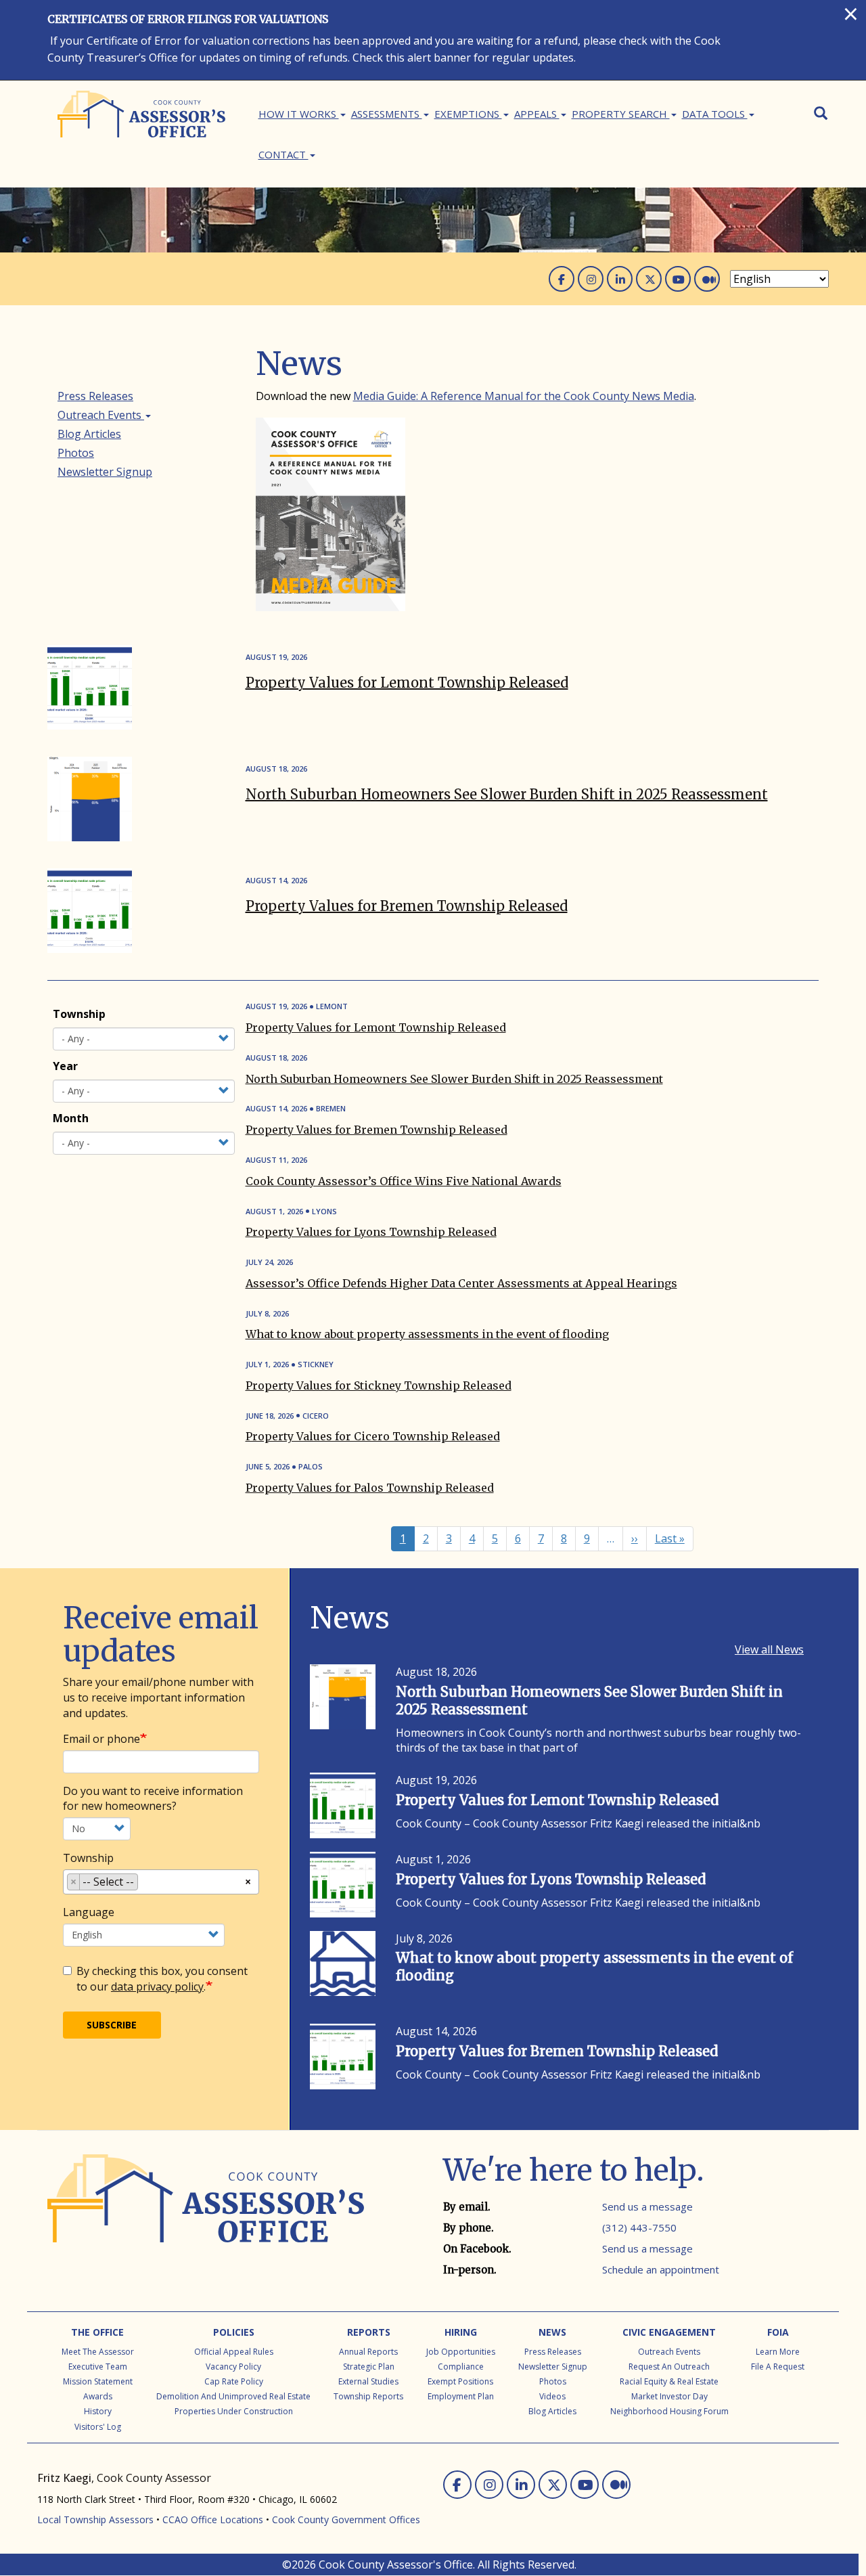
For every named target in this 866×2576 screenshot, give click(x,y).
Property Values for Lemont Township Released (407, 683)
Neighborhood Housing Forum (669, 2411)
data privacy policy (157, 1986)
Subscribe (112, 2025)
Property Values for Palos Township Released (370, 1488)
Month (71, 1118)
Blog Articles (89, 434)
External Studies (368, 2381)
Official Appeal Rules (234, 2352)
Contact (283, 154)
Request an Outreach (669, 2367)
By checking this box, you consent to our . (162, 1979)
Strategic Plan (369, 2367)
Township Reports (368, 2396)
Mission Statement (98, 2381)
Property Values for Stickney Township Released (379, 1385)
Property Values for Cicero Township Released (373, 1436)
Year (65, 1066)
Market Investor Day (669, 2396)
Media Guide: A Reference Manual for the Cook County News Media (524, 396)
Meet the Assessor (98, 2352)
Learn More (778, 2352)
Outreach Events (101, 415)
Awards (98, 2396)
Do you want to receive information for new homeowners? (153, 1799)
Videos (552, 2396)
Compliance (461, 2367)
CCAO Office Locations (213, 2519)
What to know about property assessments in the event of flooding (427, 1334)
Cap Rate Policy (234, 2381)
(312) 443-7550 (639, 2227)
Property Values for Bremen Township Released (407, 906)
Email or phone (101, 1739)
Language (89, 1912)
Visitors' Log (98, 2427)
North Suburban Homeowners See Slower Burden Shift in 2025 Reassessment (507, 794)
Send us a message (647, 2206)
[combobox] (161, 1882)
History (98, 2411)
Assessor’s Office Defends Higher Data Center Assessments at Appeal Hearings (461, 1283)
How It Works (299, 114)
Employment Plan (461, 2396)
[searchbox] (145, 1884)
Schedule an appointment (661, 2269)
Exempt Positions (460, 2381)
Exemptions (468, 114)
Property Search (621, 114)
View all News (769, 1649)
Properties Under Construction (234, 2411)
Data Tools (715, 114)
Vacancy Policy (233, 2367)
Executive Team (98, 2367)
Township (79, 1014)
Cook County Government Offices (346, 2519)
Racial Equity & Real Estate (669, 2381)
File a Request (778, 2367)
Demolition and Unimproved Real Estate (233, 2396)
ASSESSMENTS (387, 114)
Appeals (537, 114)
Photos (76, 453)
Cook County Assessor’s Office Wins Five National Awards (404, 1181)
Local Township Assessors (95, 2519)
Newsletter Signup (105, 472)
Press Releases (95, 396)
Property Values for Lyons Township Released (371, 1232)
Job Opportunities (461, 2352)
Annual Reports (368, 2352)
